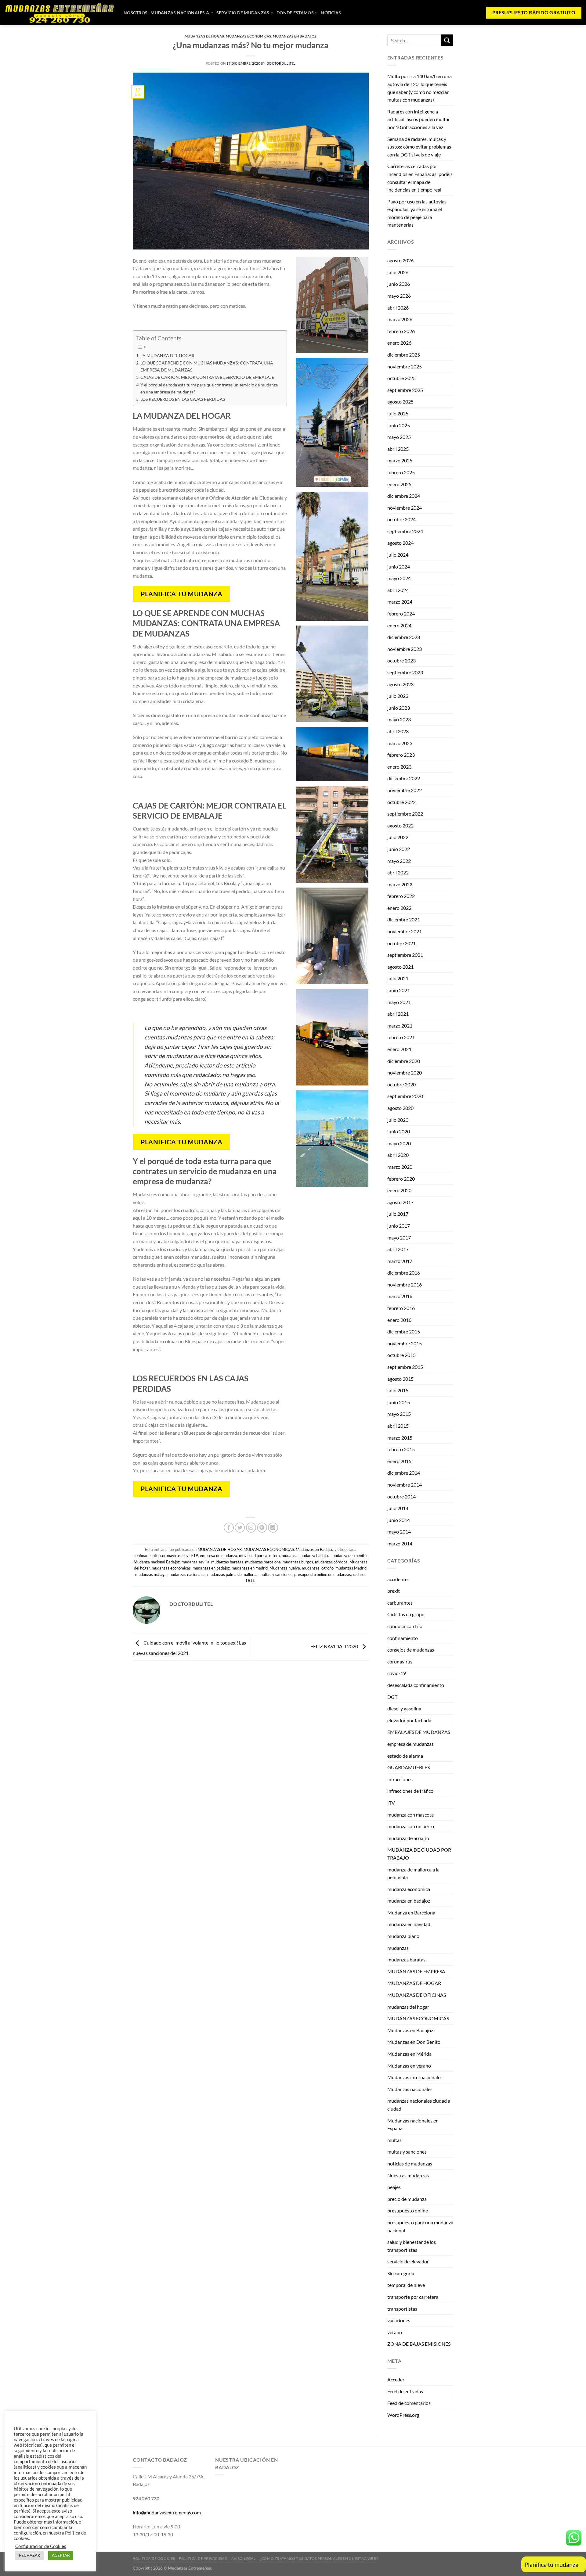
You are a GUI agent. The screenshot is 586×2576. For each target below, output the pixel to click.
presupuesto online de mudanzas (323, 1574)
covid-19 (190, 1555)
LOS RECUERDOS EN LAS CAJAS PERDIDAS (183, 399)
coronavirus (170, 1555)
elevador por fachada (409, 1720)
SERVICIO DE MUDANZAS (243, 13)
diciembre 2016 (404, 1273)
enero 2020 (399, 1190)
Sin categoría (401, 2273)
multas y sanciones (276, 1574)
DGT (392, 1697)
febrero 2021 (401, 1037)
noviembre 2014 (405, 1485)
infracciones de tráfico (410, 1791)
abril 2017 (398, 1249)
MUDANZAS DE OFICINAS (417, 1995)
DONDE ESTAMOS (295, 13)
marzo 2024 (400, 602)
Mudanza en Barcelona (411, 1912)
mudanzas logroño (318, 1568)
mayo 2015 (399, 1414)
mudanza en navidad (409, 1924)
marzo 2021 (400, 1026)
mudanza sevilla (195, 1562)
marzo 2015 (400, 1438)
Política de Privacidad (203, 2558)
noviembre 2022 (405, 790)
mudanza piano (403, 1936)
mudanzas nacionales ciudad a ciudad (419, 2105)
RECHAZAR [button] (29, 2555)
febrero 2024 (401, 614)
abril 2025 (398, 449)
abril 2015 (398, 1426)
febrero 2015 (401, 1449)
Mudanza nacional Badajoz (157, 1562)
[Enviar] (447, 40)
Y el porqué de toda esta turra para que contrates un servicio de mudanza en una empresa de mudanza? (209, 388)
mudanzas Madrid (351, 1568)
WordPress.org (403, 2415)
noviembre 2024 (405, 508)
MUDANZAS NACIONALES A (180, 13)
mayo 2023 (399, 719)
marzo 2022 (400, 884)
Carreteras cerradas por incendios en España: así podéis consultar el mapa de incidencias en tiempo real (420, 178)
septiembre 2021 (405, 955)
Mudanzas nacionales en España (413, 2124)
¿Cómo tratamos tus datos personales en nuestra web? (319, 2558)
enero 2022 (399, 908)
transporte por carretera (413, 2297)
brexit (394, 1591)
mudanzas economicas (171, 1568)
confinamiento (146, 1555)
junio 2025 (399, 425)
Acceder (396, 2379)
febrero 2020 (401, 1179)
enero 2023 (399, 767)
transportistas (402, 2309)
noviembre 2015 (405, 1343)
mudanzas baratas (227, 1562)
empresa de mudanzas (411, 1744)
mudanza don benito (349, 1555)
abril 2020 (398, 1155)
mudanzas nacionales (187, 1574)
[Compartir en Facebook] (229, 1528)
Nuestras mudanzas (408, 2175)
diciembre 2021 (404, 919)
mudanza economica (409, 1889)
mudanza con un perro (411, 1826)
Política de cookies (154, 2558)
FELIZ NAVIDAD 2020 (335, 1647)
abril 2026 (398, 308)
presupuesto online (408, 2210)
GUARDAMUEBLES (409, 1767)
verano (395, 2332)
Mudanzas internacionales (415, 2077)
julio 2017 (398, 1214)
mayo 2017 (399, 1238)
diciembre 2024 (404, 496)
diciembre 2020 (404, 1061)
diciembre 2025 (404, 355)
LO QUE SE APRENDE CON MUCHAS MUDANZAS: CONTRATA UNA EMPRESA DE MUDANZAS (207, 366)
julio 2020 (398, 1120)
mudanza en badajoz (409, 1901)
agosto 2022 (400, 825)
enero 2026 (399, 343)
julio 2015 (398, 1390)
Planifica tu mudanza (551, 2564)
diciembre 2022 (404, 778)
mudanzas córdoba (331, 1562)
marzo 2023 (400, 743)
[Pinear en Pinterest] (262, 1528)
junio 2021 (399, 990)
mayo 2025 (399, 437)
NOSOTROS (136, 13)
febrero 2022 (401, 896)
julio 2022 (398, 837)
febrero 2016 (401, 1308)
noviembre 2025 (405, 366)
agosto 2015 (400, 1379)
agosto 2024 (400, 543)
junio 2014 (399, 1520)
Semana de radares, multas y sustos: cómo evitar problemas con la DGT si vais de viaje (419, 147)
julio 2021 (398, 978)
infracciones (400, 1779)
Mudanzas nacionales (410, 2089)
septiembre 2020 (405, 1096)
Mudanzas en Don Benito (414, 2042)
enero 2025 (399, 484)
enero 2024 (399, 625)
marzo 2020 (400, 1167)
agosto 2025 (400, 402)
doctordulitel (281, 63)
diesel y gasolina (404, 1708)
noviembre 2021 (405, 931)
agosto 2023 (400, 684)
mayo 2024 (399, 578)
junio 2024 (399, 567)
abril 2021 (398, 1014)
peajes (394, 2187)
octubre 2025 (402, 378)
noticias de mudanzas (410, 2163)
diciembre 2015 (404, 1331)
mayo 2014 (399, 1532)
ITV (391, 1803)
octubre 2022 (402, 802)
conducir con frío (405, 1626)
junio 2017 (399, 1226)
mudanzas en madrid (250, 1568)
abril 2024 (398, 590)
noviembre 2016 (405, 1284)
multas (394, 2140)
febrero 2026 (401, 331)
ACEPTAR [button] (61, 2555)
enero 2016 (399, 1320)
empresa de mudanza (219, 1555)
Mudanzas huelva (285, 1568)
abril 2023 (398, 731)
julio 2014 (398, 1508)
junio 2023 (399, 708)
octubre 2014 (402, 1496)
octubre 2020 (402, 1084)
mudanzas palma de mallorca (232, 1574)
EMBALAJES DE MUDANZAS (419, 1732)
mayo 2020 (399, 1143)
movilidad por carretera (259, 1555)
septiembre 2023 (405, 672)
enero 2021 (399, 1049)
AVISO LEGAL (244, 2558)
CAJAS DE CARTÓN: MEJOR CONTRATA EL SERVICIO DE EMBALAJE (207, 377)
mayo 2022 (399, 861)
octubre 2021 (402, 943)
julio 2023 (398, 696)
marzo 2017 (400, 1261)
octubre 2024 (402, 519)
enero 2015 (399, 1461)
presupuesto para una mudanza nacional (420, 2226)
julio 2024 (398, 555)
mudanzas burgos (298, 1562)
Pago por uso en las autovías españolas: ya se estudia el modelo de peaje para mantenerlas (417, 213)
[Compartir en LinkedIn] (273, 1528)
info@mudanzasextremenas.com (167, 2512)
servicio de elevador (408, 2261)
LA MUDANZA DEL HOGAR (167, 355)
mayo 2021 (399, 1002)
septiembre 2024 (405, 531)
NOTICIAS (331, 13)
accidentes (398, 1579)
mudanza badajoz (315, 1555)
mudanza (290, 1555)
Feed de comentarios (409, 2403)
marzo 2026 (400, 319)
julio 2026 (398, 272)
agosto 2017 (400, 1202)
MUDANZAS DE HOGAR (205, 36)
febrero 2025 (401, 472)
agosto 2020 (400, 1108)
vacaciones (399, 2320)
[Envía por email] (251, 1528)
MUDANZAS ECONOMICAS (249, 36)
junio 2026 (399, 284)
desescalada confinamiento (416, 1685)
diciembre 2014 (404, 1473)
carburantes (400, 1603)
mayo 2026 (399, 296)
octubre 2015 (402, 1355)
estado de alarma (405, 1756)
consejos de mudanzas (411, 1650)
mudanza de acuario (408, 1838)
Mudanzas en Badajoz (295, 36)
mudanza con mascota (411, 1815)
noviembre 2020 (405, 1073)
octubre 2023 (402, 660)
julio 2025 (398, 413)
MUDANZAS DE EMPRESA (416, 1971)
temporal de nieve (406, 2285)
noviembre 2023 (405, 649)
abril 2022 (398, 872)
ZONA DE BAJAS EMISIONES (419, 2344)
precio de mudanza (407, 2199)
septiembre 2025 (405, 390)
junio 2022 (399, 849)
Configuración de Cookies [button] (41, 2546)
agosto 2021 (400, 967)
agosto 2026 (400, 260)
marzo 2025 (400, 460)
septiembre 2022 (405, 814)
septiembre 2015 (405, 1367)
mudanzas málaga (151, 1574)
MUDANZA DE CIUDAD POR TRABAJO (419, 1854)
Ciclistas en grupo (406, 1614)
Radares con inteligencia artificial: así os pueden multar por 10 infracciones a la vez (419, 119)
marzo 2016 (400, 1296)
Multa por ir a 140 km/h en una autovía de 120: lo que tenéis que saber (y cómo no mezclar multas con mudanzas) (420, 88)
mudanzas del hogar (408, 2007)
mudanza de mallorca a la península (413, 1873)
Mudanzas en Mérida (409, 2054)
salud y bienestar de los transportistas (412, 2246)
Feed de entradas (405, 2391)
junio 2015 (399, 1402)
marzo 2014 (400, 1543)
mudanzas (398, 1948)
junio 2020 (399, 1131)
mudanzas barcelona (263, 1562)
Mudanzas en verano (409, 2066)
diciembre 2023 (404, 637)
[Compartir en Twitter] (240, 1528)
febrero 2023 (401, 755)
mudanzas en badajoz (211, 1568)
